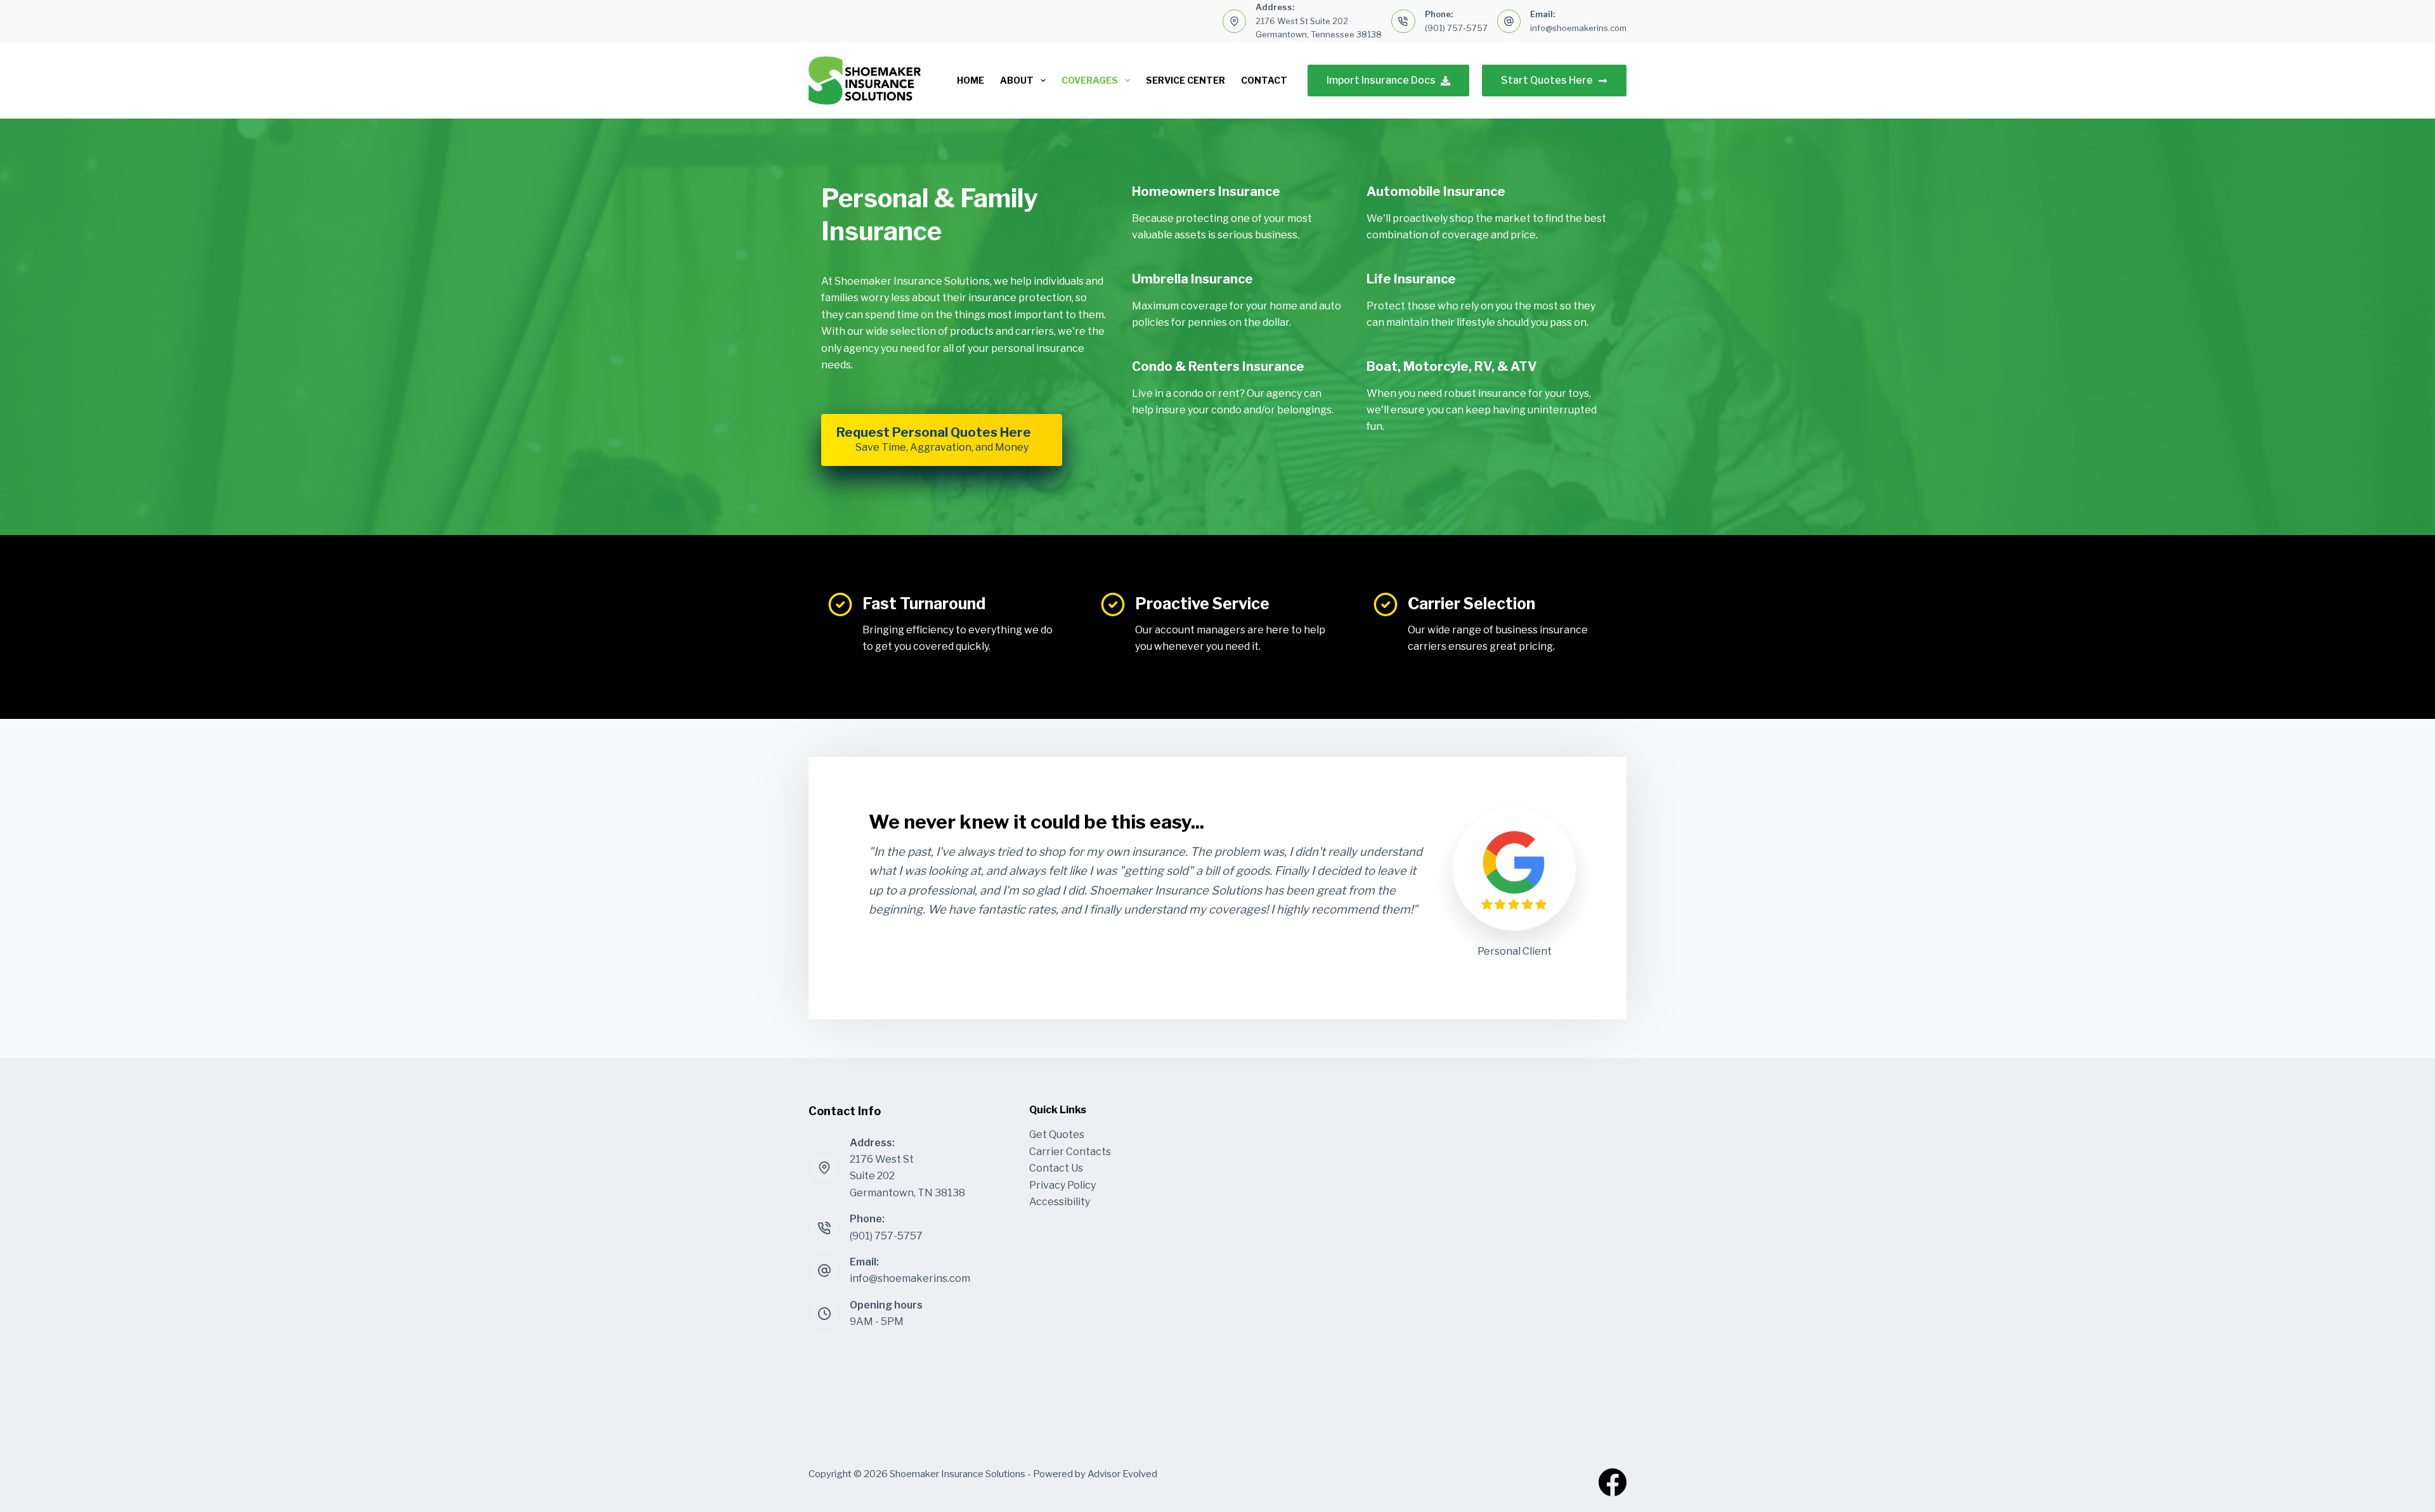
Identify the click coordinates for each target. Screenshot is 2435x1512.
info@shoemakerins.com (1578, 28)
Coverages (1090, 80)
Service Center (1185, 80)
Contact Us (1056, 1168)
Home (971, 80)
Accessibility (1060, 1202)
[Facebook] (1613, 1482)
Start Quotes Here (1547, 80)
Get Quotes (1057, 1134)
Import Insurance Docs (1381, 80)
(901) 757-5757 (1456, 28)
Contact (1264, 80)
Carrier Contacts (1070, 1152)
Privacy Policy (1062, 1185)
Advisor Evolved (1122, 1474)
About (1017, 80)
